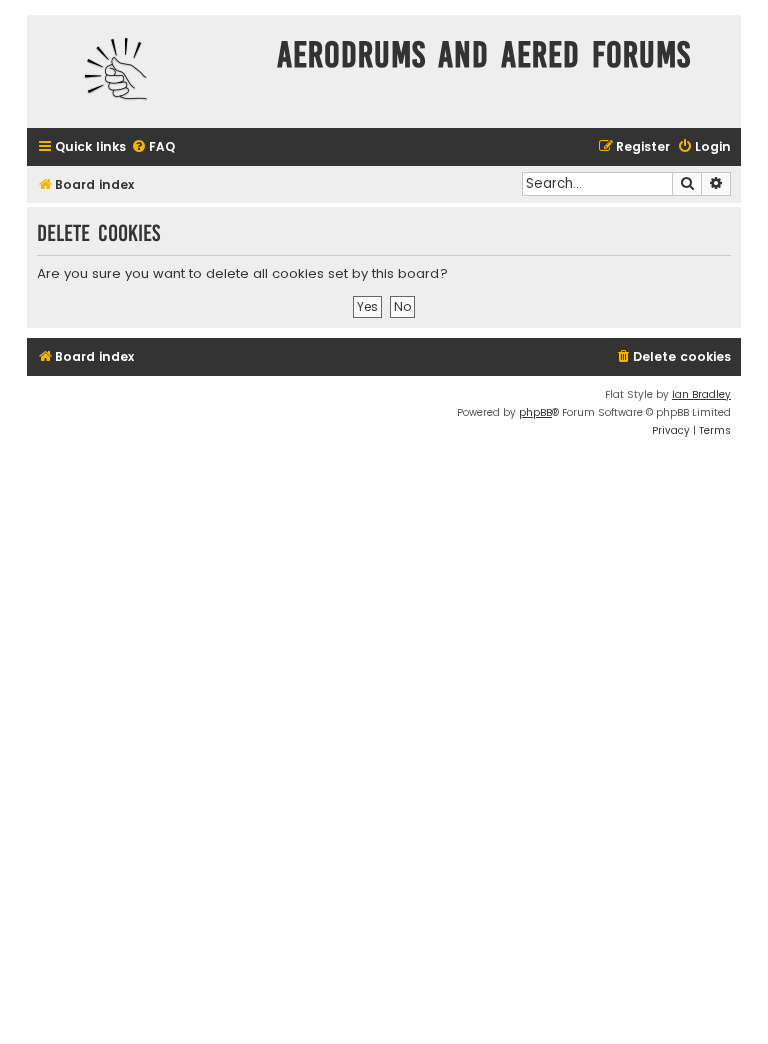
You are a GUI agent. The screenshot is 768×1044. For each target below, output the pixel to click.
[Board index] (147, 71)
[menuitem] (153, 147)
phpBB (535, 412)
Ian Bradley (701, 394)
